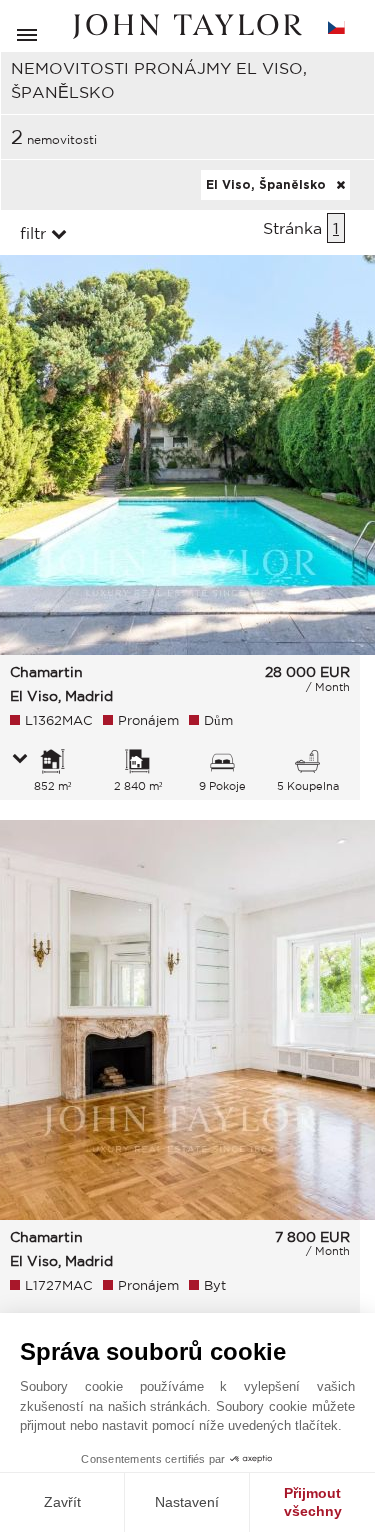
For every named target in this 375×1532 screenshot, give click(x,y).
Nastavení (187, 1502)
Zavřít (62, 1502)
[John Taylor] (188, 26)
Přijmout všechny (313, 1502)
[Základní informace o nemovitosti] (20, 760)
